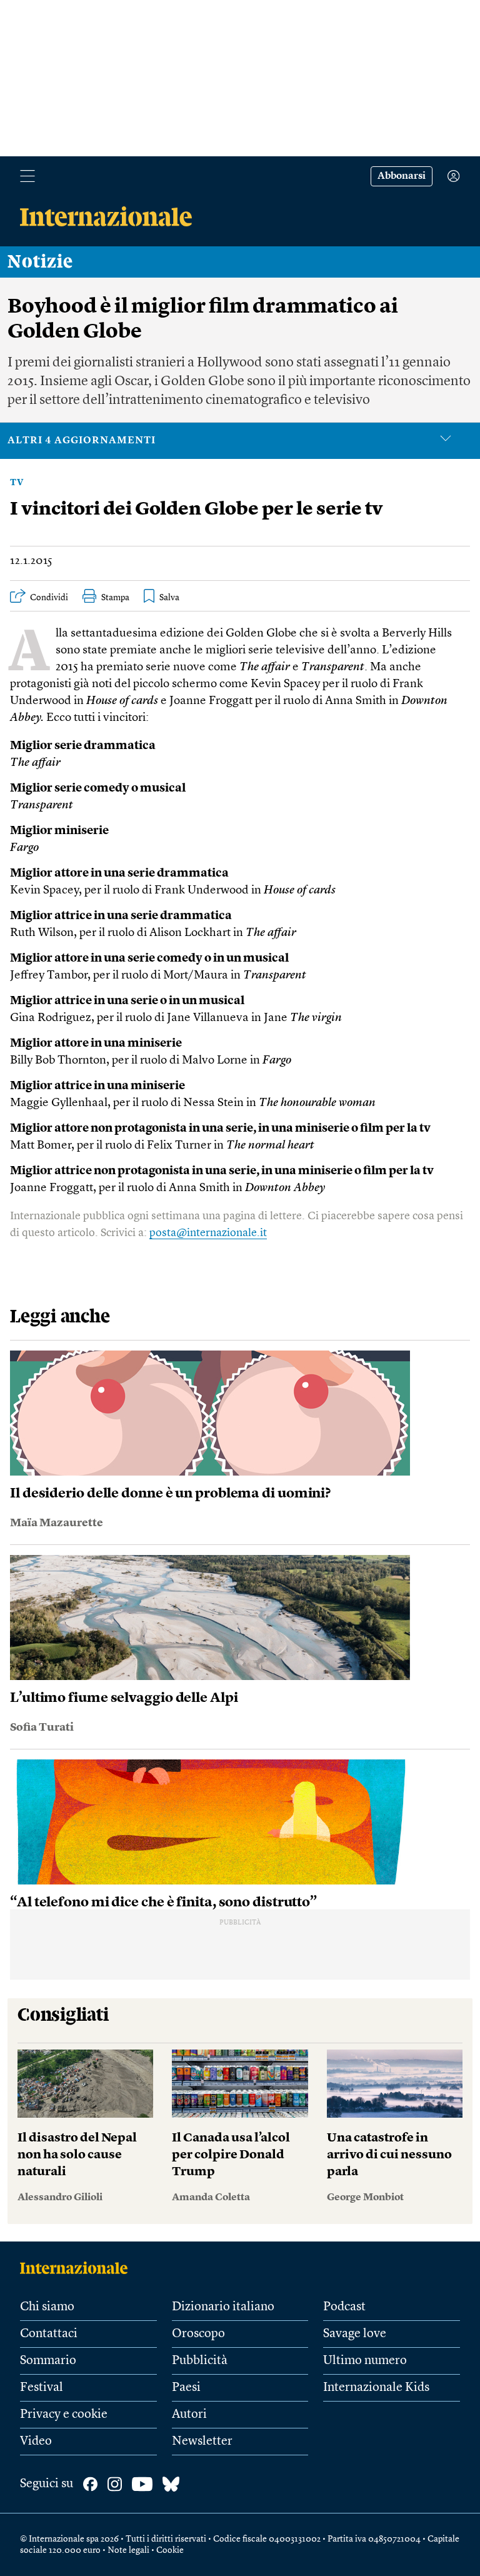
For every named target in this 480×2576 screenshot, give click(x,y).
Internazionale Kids (376, 2388)
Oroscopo (198, 2334)
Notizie (40, 262)
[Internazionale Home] (78, 2268)
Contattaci (49, 2334)
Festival (42, 2388)
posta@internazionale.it (208, 1233)
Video (36, 2442)
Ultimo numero (365, 2361)
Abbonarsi (402, 176)
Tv (17, 483)
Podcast (344, 2307)
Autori (189, 2415)
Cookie (170, 2550)
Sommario (48, 2361)
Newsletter (202, 2442)
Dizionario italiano (223, 2307)
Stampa (115, 598)
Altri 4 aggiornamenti (82, 441)
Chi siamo (47, 2307)
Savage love (355, 2334)
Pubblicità (200, 2361)
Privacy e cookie (64, 2415)
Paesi (186, 2388)
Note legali (128, 2550)
